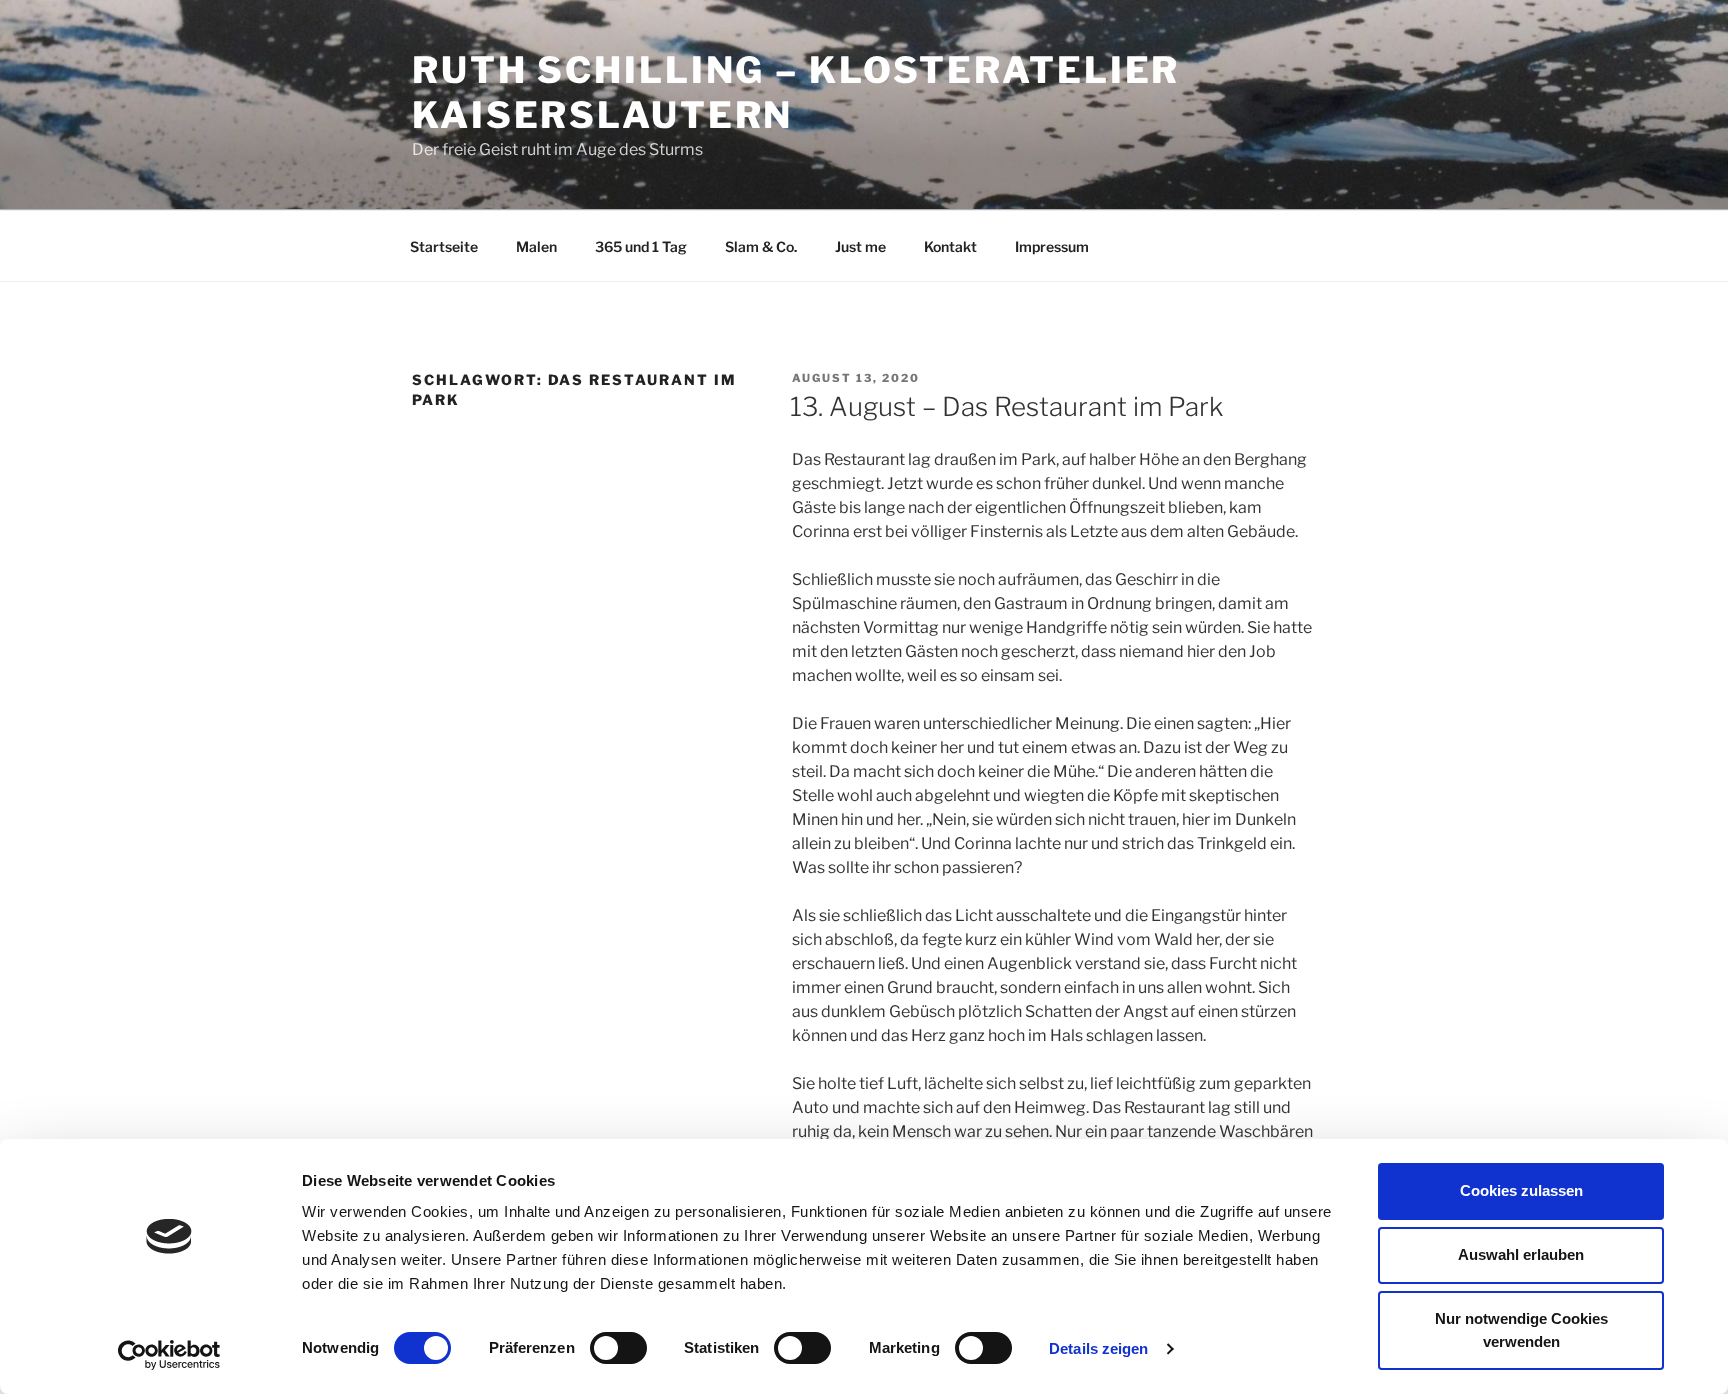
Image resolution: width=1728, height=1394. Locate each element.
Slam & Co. (761, 246)
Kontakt (950, 246)
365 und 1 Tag (641, 246)
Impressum (1052, 246)
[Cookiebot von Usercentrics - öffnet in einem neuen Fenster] (169, 1355)
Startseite (444, 246)
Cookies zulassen (1521, 1190)
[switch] (618, 1348)
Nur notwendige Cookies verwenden (1521, 1330)
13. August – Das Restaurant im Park (1006, 406)
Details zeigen (1098, 1348)
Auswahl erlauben (1521, 1254)
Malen (536, 246)
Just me (860, 246)
